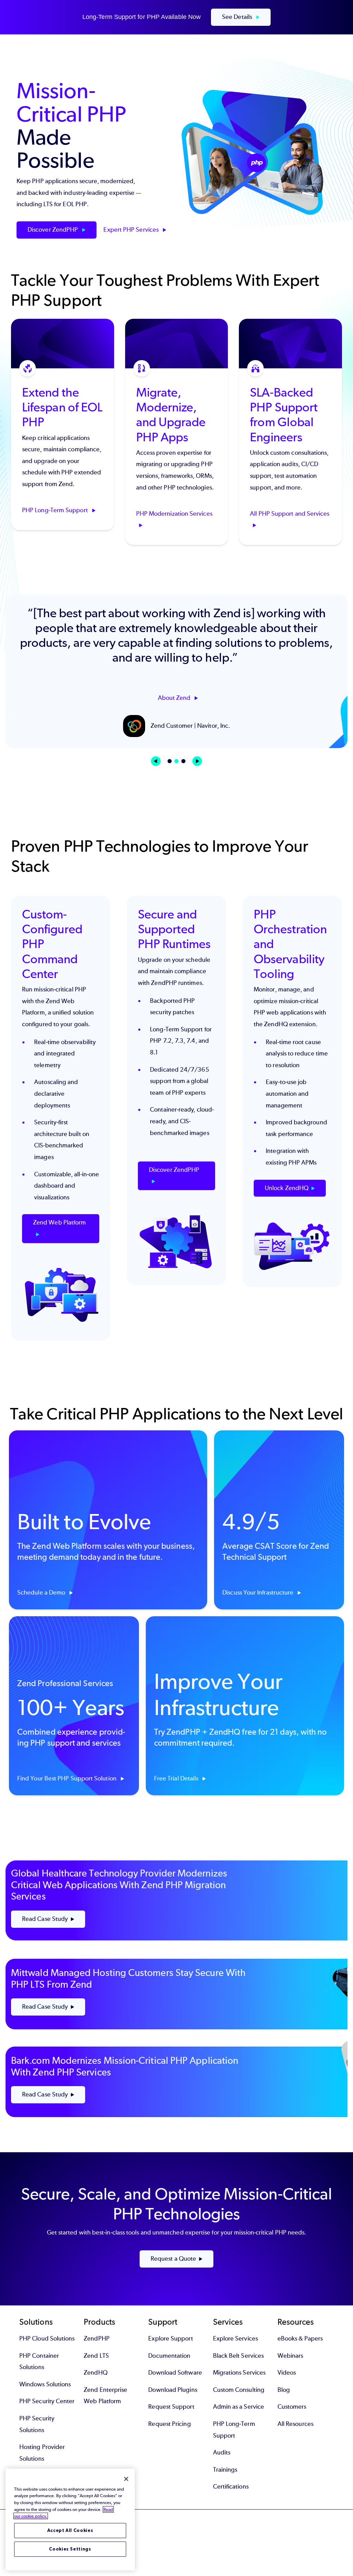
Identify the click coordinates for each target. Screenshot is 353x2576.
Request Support (171, 2407)
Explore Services (235, 2338)
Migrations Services (239, 2373)
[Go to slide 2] (176, 761)
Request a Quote (173, 2259)
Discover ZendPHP (53, 230)
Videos (287, 2373)
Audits (222, 2452)
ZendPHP (97, 2338)
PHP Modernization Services (174, 513)
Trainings (225, 2470)
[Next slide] (197, 761)
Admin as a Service (239, 2407)
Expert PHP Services (132, 230)
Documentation (169, 2356)
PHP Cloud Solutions (47, 2338)
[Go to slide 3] (183, 761)
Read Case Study (45, 1919)
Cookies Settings (70, 2549)
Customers (292, 2407)
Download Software (175, 2373)
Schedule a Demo (42, 1592)
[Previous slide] (156, 761)
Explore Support (170, 2338)
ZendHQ (95, 2373)
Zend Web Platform (59, 1222)
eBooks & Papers (300, 2338)
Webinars (290, 2356)
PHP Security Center (47, 2401)
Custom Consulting (239, 2390)
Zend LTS (96, 2356)
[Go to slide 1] (170, 761)
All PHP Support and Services (290, 513)
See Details (238, 17)
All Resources (295, 2424)
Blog (284, 2390)
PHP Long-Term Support (56, 510)
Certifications (231, 2486)
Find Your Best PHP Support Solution (68, 1778)
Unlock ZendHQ (287, 1188)
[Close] (126, 2479)
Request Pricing (169, 2424)
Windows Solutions (45, 2384)
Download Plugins (173, 2390)
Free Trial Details (177, 1778)
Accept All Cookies (70, 2530)
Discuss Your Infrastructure (259, 1592)
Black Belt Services (239, 2356)
